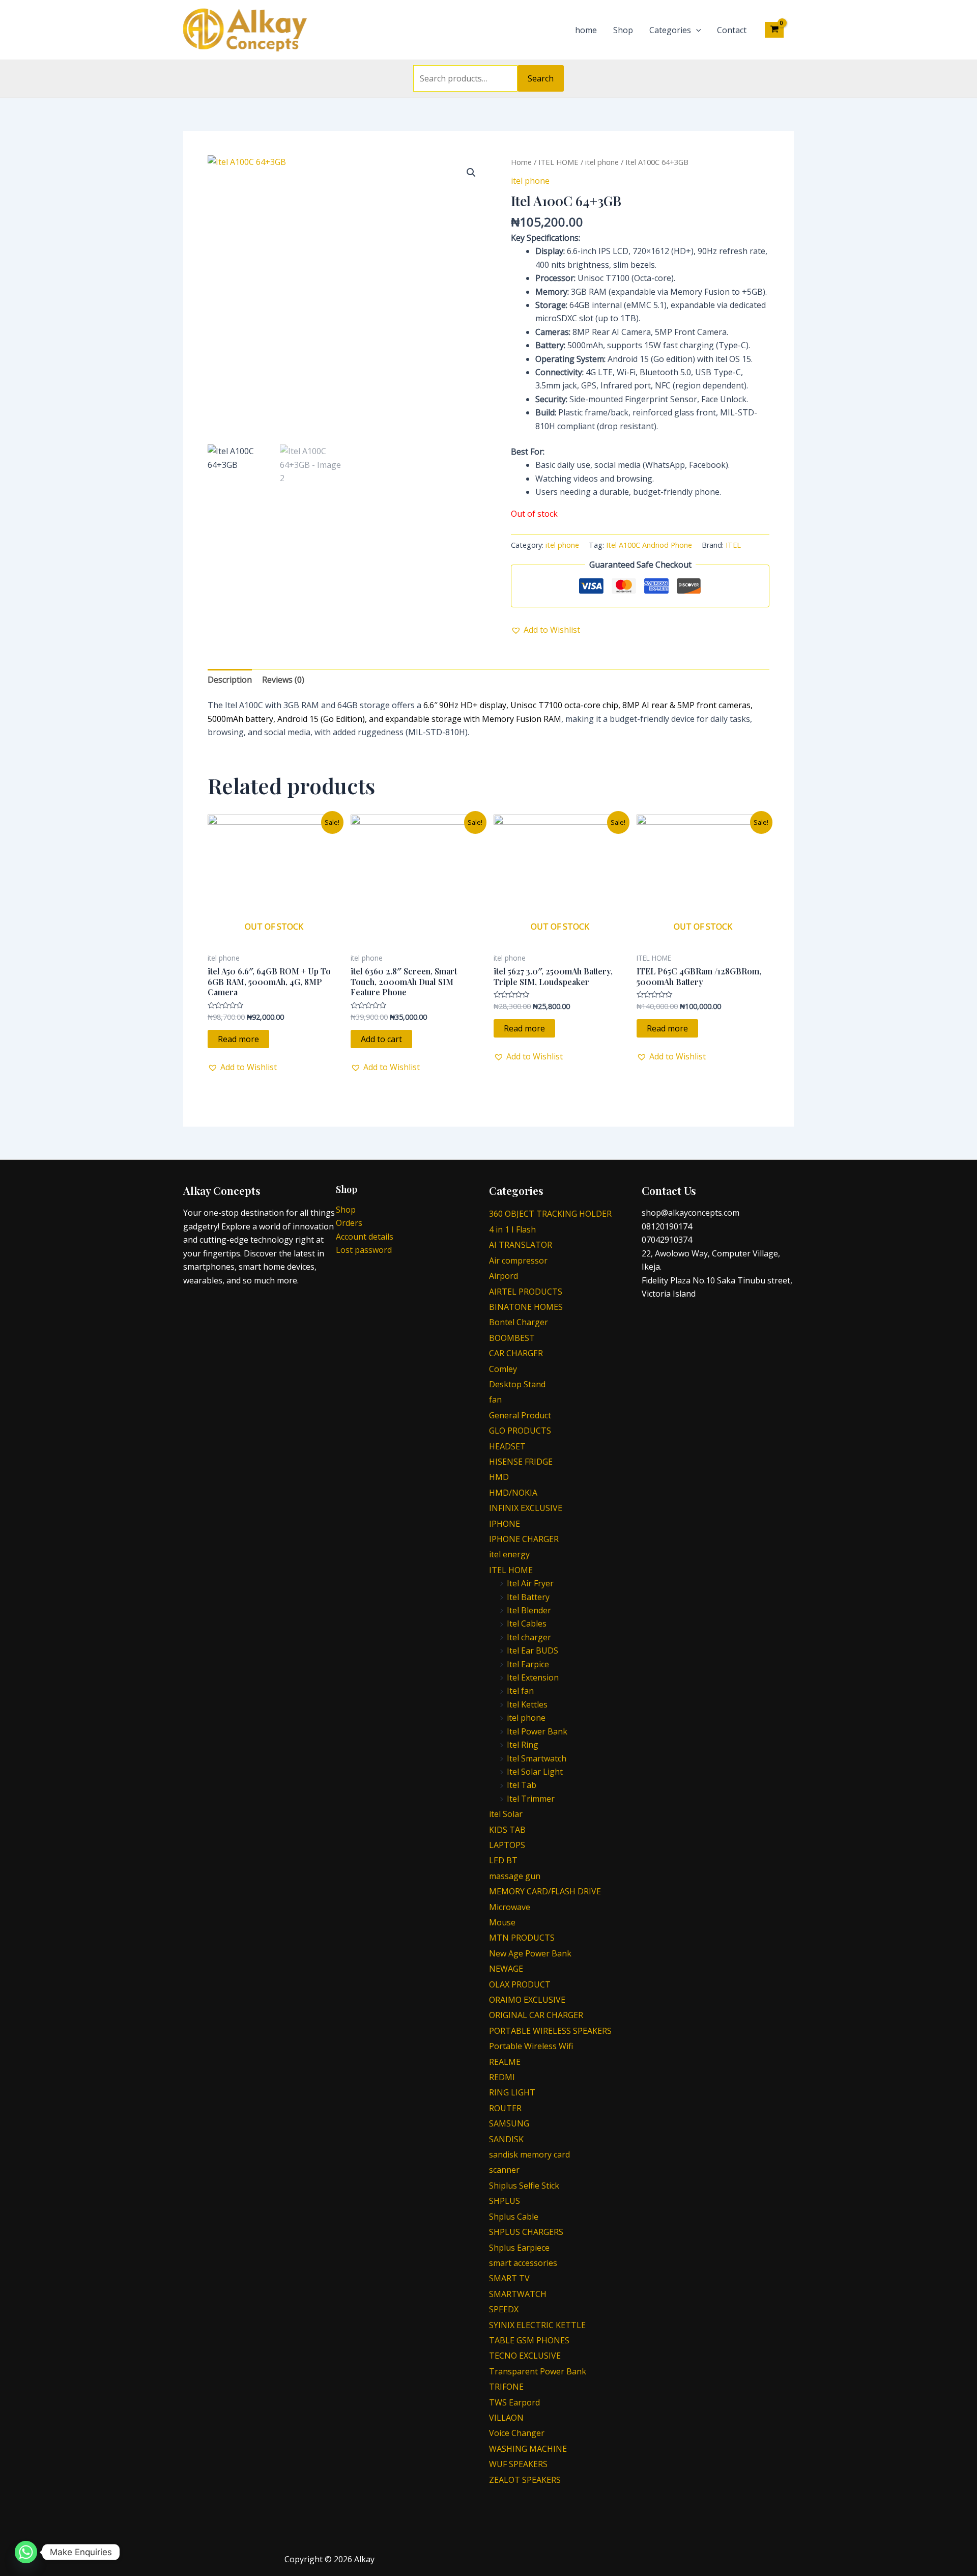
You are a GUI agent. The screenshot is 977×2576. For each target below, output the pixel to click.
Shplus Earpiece (519, 2248)
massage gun (515, 1876)
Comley (503, 1369)
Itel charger (529, 1637)
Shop (623, 30)
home (586, 30)
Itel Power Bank (537, 1731)
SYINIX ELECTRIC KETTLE (537, 2325)
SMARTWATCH (518, 2294)
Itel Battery (528, 1597)
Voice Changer (517, 2433)
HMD (499, 1477)
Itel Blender (529, 1610)
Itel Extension (533, 1677)
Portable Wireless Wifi (531, 2046)
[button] (471, 173)
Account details (365, 1237)
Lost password (364, 1250)
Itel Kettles (527, 1704)
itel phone (602, 162)
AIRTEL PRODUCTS (526, 1292)
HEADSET (507, 1446)
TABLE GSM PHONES (529, 2340)
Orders (349, 1223)
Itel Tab (522, 1785)
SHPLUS (505, 2201)
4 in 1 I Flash (512, 1229)
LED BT (503, 1860)
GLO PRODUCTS (520, 1431)
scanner (504, 2170)
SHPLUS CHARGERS (526, 2232)
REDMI (502, 2077)
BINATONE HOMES (526, 1307)
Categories (670, 30)
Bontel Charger (519, 1322)
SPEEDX (504, 2309)
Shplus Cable (514, 2217)
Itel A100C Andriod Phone (649, 545)
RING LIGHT (512, 2092)
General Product (520, 1415)
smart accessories (523, 2263)
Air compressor (518, 1261)
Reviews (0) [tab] (283, 680)
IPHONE (505, 1524)
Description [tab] (230, 680)
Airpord (504, 1276)
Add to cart (381, 1039)
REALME (505, 2062)
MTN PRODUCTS (522, 1938)
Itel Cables (527, 1623)
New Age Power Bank (530, 1953)
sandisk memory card (529, 2154)
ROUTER (505, 2108)
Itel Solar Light (535, 1772)
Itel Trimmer (531, 1799)
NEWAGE (506, 1969)
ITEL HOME (558, 162)
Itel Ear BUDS (533, 1650)
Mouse (502, 1922)
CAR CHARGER (516, 1353)
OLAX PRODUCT (520, 1984)
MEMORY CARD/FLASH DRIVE (545, 1891)
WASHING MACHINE (528, 2449)
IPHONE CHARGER (524, 1539)
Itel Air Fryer (530, 1583)
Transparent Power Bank (538, 2371)
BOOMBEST (512, 1338)
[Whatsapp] (26, 2552)
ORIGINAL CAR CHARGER (536, 2015)
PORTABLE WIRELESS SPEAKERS (550, 2031)
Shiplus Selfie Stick (524, 2186)
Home (521, 162)
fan (495, 1399)
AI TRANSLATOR (521, 1245)
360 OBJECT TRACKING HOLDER (550, 1214)
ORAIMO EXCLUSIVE (527, 2000)
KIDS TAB (507, 1830)
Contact (732, 30)
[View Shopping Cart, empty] (774, 30)
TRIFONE (506, 2387)
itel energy (509, 1554)
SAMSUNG (509, 2123)
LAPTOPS (507, 1845)
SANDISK (506, 2139)
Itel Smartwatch (537, 1758)
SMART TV (509, 2278)
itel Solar (506, 1814)
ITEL (733, 545)
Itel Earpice (528, 1664)
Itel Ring (523, 1745)
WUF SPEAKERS (518, 2464)
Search (541, 78)
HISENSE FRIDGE (521, 1462)
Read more (238, 1039)
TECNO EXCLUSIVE (525, 2356)
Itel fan (520, 1691)
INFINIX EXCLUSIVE (526, 1508)
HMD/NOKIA (513, 1493)
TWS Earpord (514, 2402)
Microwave (510, 1907)
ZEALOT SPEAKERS (525, 2480)
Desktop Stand (517, 1384)
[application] (696, 30)
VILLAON (506, 2418)
